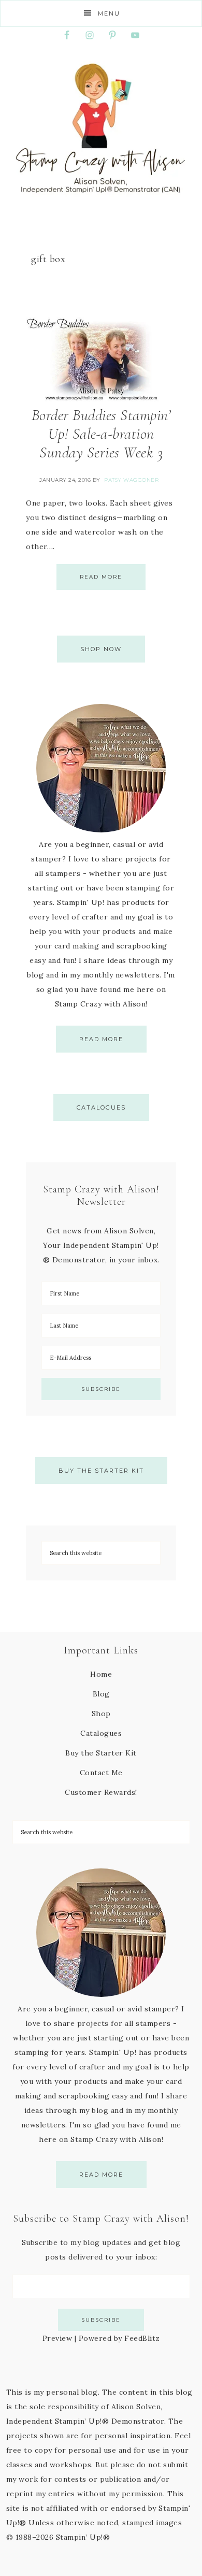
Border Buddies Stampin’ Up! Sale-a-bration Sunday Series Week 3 (101, 434)
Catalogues (101, 1107)
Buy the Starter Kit (101, 1471)
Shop (101, 1714)
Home (101, 1674)
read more (101, 1039)
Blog (101, 1694)
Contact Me (101, 1773)
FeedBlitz (142, 2338)
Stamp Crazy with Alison (101, 128)
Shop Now (101, 649)
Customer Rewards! (101, 1792)
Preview (57, 2338)
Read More (101, 577)
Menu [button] (109, 13)
